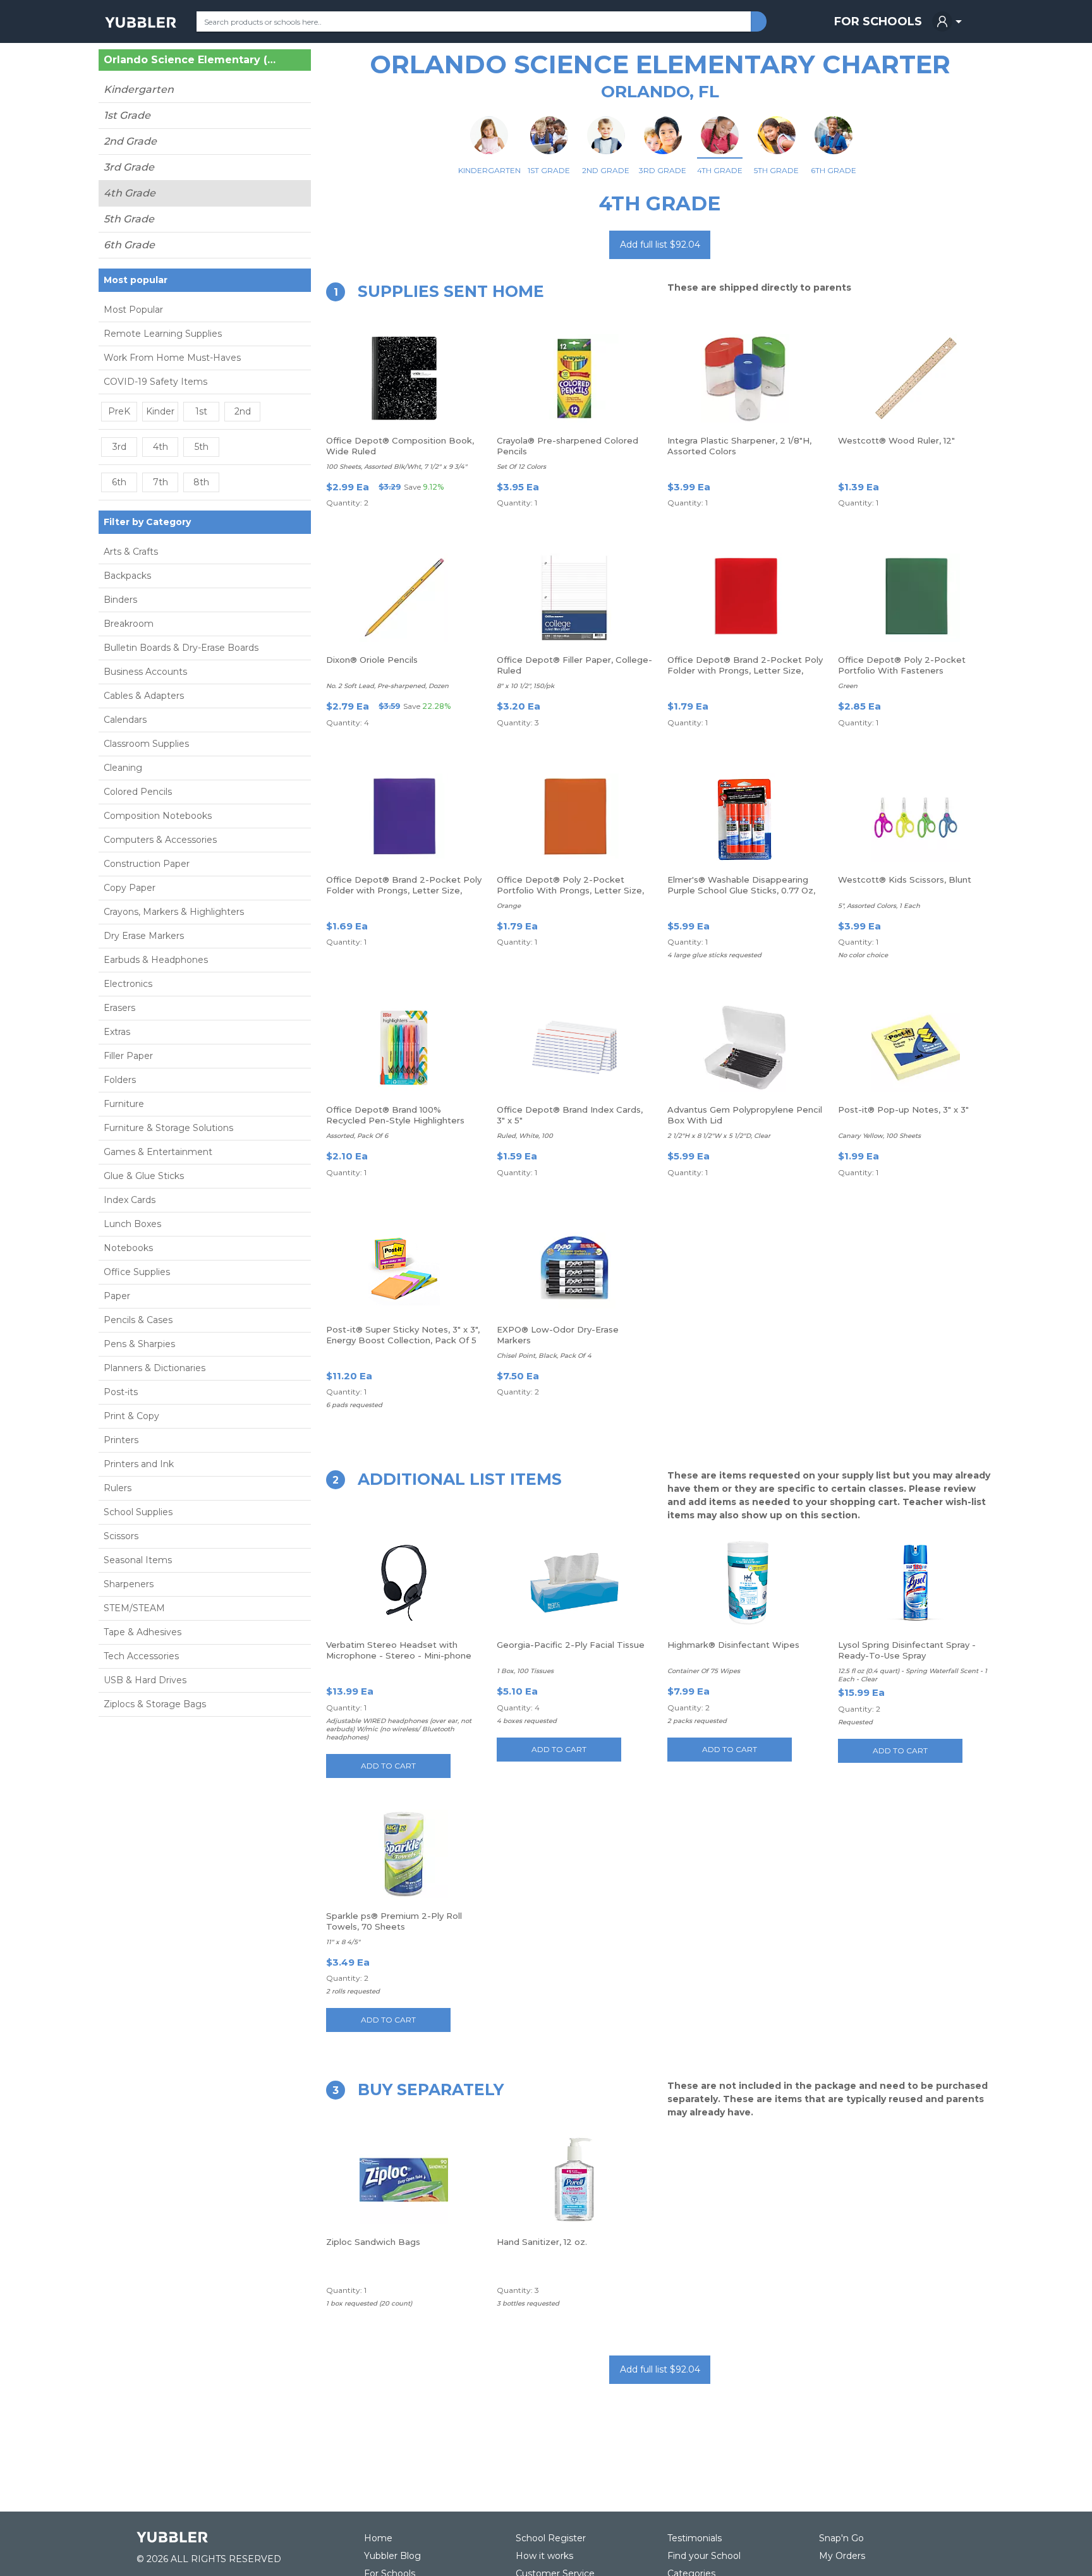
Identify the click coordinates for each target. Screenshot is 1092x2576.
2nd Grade (130, 141)
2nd (243, 411)
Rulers (118, 1488)
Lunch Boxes (132, 1224)
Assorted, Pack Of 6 (357, 1136)
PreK (119, 411)
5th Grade (129, 219)
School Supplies (138, 1512)
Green (848, 686)
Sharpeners (129, 1584)
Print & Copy (131, 1416)
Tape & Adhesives (143, 1632)
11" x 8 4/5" (343, 1942)
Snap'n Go (841, 2538)
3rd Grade (129, 167)
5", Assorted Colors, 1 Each (879, 906)
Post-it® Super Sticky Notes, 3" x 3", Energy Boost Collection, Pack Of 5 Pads (403, 1340)
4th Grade (130, 193)
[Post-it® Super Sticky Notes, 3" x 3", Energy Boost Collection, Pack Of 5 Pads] (404, 1267)
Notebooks (128, 1248)
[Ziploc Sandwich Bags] (404, 2180)
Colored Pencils (138, 792)
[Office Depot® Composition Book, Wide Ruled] (404, 378)
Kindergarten (139, 89)
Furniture (124, 1104)
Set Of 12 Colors (521, 467)
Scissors (121, 1536)
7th (161, 482)
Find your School (704, 2556)
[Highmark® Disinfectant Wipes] (745, 1583)
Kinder (160, 411)
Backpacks (127, 576)
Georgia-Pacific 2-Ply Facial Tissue (571, 1645)
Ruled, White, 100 (525, 1136)
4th (161, 447)
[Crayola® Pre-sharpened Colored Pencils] (574, 378)
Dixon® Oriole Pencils (372, 660)
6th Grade (129, 245)
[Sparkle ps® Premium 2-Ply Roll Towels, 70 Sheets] (404, 1854)
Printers (121, 1440)
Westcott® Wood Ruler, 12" (896, 440)
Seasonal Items (138, 1560)
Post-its (121, 1392)
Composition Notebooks (158, 816)
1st (201, 411)
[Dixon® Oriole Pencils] (404, 598)
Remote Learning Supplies (163, 334)
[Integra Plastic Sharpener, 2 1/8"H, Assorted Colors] (745, 378)
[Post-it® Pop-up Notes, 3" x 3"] (916, 1048)
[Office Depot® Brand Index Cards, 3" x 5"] (574, 1048)
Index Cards (130, 1200)
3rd (119, 447)
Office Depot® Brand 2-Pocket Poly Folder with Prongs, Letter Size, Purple (404, 890)
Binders (120, 600)
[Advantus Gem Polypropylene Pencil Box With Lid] (745, 1048)
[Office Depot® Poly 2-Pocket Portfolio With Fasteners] (916, 598)
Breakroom (129, 624)
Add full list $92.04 (660, 245)
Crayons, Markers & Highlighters (174, 912)
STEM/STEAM (134, 1608)
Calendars (125, 720)
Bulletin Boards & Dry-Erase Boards (181, 648)
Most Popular (133, 310)
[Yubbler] (141, 21)
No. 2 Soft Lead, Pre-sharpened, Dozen (387, 686)
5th (202, 447)
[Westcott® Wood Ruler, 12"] (916, 378)
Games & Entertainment (158, 1152)
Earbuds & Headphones (156, 960)
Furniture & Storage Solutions (168, 1128)
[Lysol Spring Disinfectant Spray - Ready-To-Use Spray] (916, 1583)
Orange (509, 906)
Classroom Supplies (146, 744)
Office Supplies (137, 1272)
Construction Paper (147, 864)
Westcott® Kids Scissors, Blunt (905, 880)
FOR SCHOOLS (878, 21)
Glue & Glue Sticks (144, 1176)
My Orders (842, 2556)
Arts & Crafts (131, 552)
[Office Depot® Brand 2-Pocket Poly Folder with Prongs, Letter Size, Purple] (404, 818)
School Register (551, 2538)
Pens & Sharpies (139, 1344)
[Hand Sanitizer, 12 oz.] (574, 2180)
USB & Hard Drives (145, 1680)
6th (119, 482)
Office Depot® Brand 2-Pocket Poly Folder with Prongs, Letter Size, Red (745, 670)
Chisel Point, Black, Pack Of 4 (544, 1356)
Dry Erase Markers (144, 936)
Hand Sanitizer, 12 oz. (542, 2242)
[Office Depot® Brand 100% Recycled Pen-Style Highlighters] (404, 1048)
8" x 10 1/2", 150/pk (525, 686)
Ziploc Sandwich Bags (373, 2242)
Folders (120, 1080)
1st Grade (127, 115)
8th (201, 482)
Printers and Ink (139, 1464)
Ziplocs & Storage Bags (155, 1704)
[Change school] (279, 63)
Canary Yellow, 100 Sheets (879, 1136)
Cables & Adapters (144, 696)
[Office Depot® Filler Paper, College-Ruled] (574, 598)
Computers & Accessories (160, 840)
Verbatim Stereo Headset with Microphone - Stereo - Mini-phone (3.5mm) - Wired (399, 1655)
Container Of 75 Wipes (704, 1671)
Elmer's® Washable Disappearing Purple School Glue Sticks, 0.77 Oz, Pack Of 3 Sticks (741, 890)
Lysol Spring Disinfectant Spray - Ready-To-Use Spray (907, 1650)
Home (378, 2538)
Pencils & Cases (138, 1320)
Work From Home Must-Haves (172, 358)
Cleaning (123, 768)
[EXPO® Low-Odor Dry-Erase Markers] (574, 1267)
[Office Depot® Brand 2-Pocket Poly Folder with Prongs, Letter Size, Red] (745, 598)
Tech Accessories (141, 1656)
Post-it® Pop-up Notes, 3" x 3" (903, 1110)
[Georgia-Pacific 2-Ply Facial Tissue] (574, 1583)
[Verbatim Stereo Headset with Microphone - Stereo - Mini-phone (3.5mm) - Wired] (404, 1583)
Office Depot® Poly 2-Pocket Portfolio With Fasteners (902, 665)
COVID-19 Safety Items (155, 382)
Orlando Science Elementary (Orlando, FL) (190, 60)
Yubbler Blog (392, 2556)
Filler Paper (128, 1056)
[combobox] (474, 21)
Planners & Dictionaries (155, 1368)
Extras (117, 1032)
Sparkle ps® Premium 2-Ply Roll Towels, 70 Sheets (394, 1921)
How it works (544, 2556)
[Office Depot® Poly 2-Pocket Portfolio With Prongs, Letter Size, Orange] (574, 818)
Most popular (136, 280)
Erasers (119, 1008)
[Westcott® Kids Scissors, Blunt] (916, 818)
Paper (117, 1296)
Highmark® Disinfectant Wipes (733, 1645)
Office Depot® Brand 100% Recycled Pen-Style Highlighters (395, 1115)
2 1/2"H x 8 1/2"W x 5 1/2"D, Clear (719, 1136)
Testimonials (695, 2538)
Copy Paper (130, 888)
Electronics (128, 984)
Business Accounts (145, 672)
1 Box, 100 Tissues (525, 1671)
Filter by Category (147, 522)
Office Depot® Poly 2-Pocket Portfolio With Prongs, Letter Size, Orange (570, 890)
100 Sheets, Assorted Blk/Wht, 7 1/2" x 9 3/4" (397, 467)
